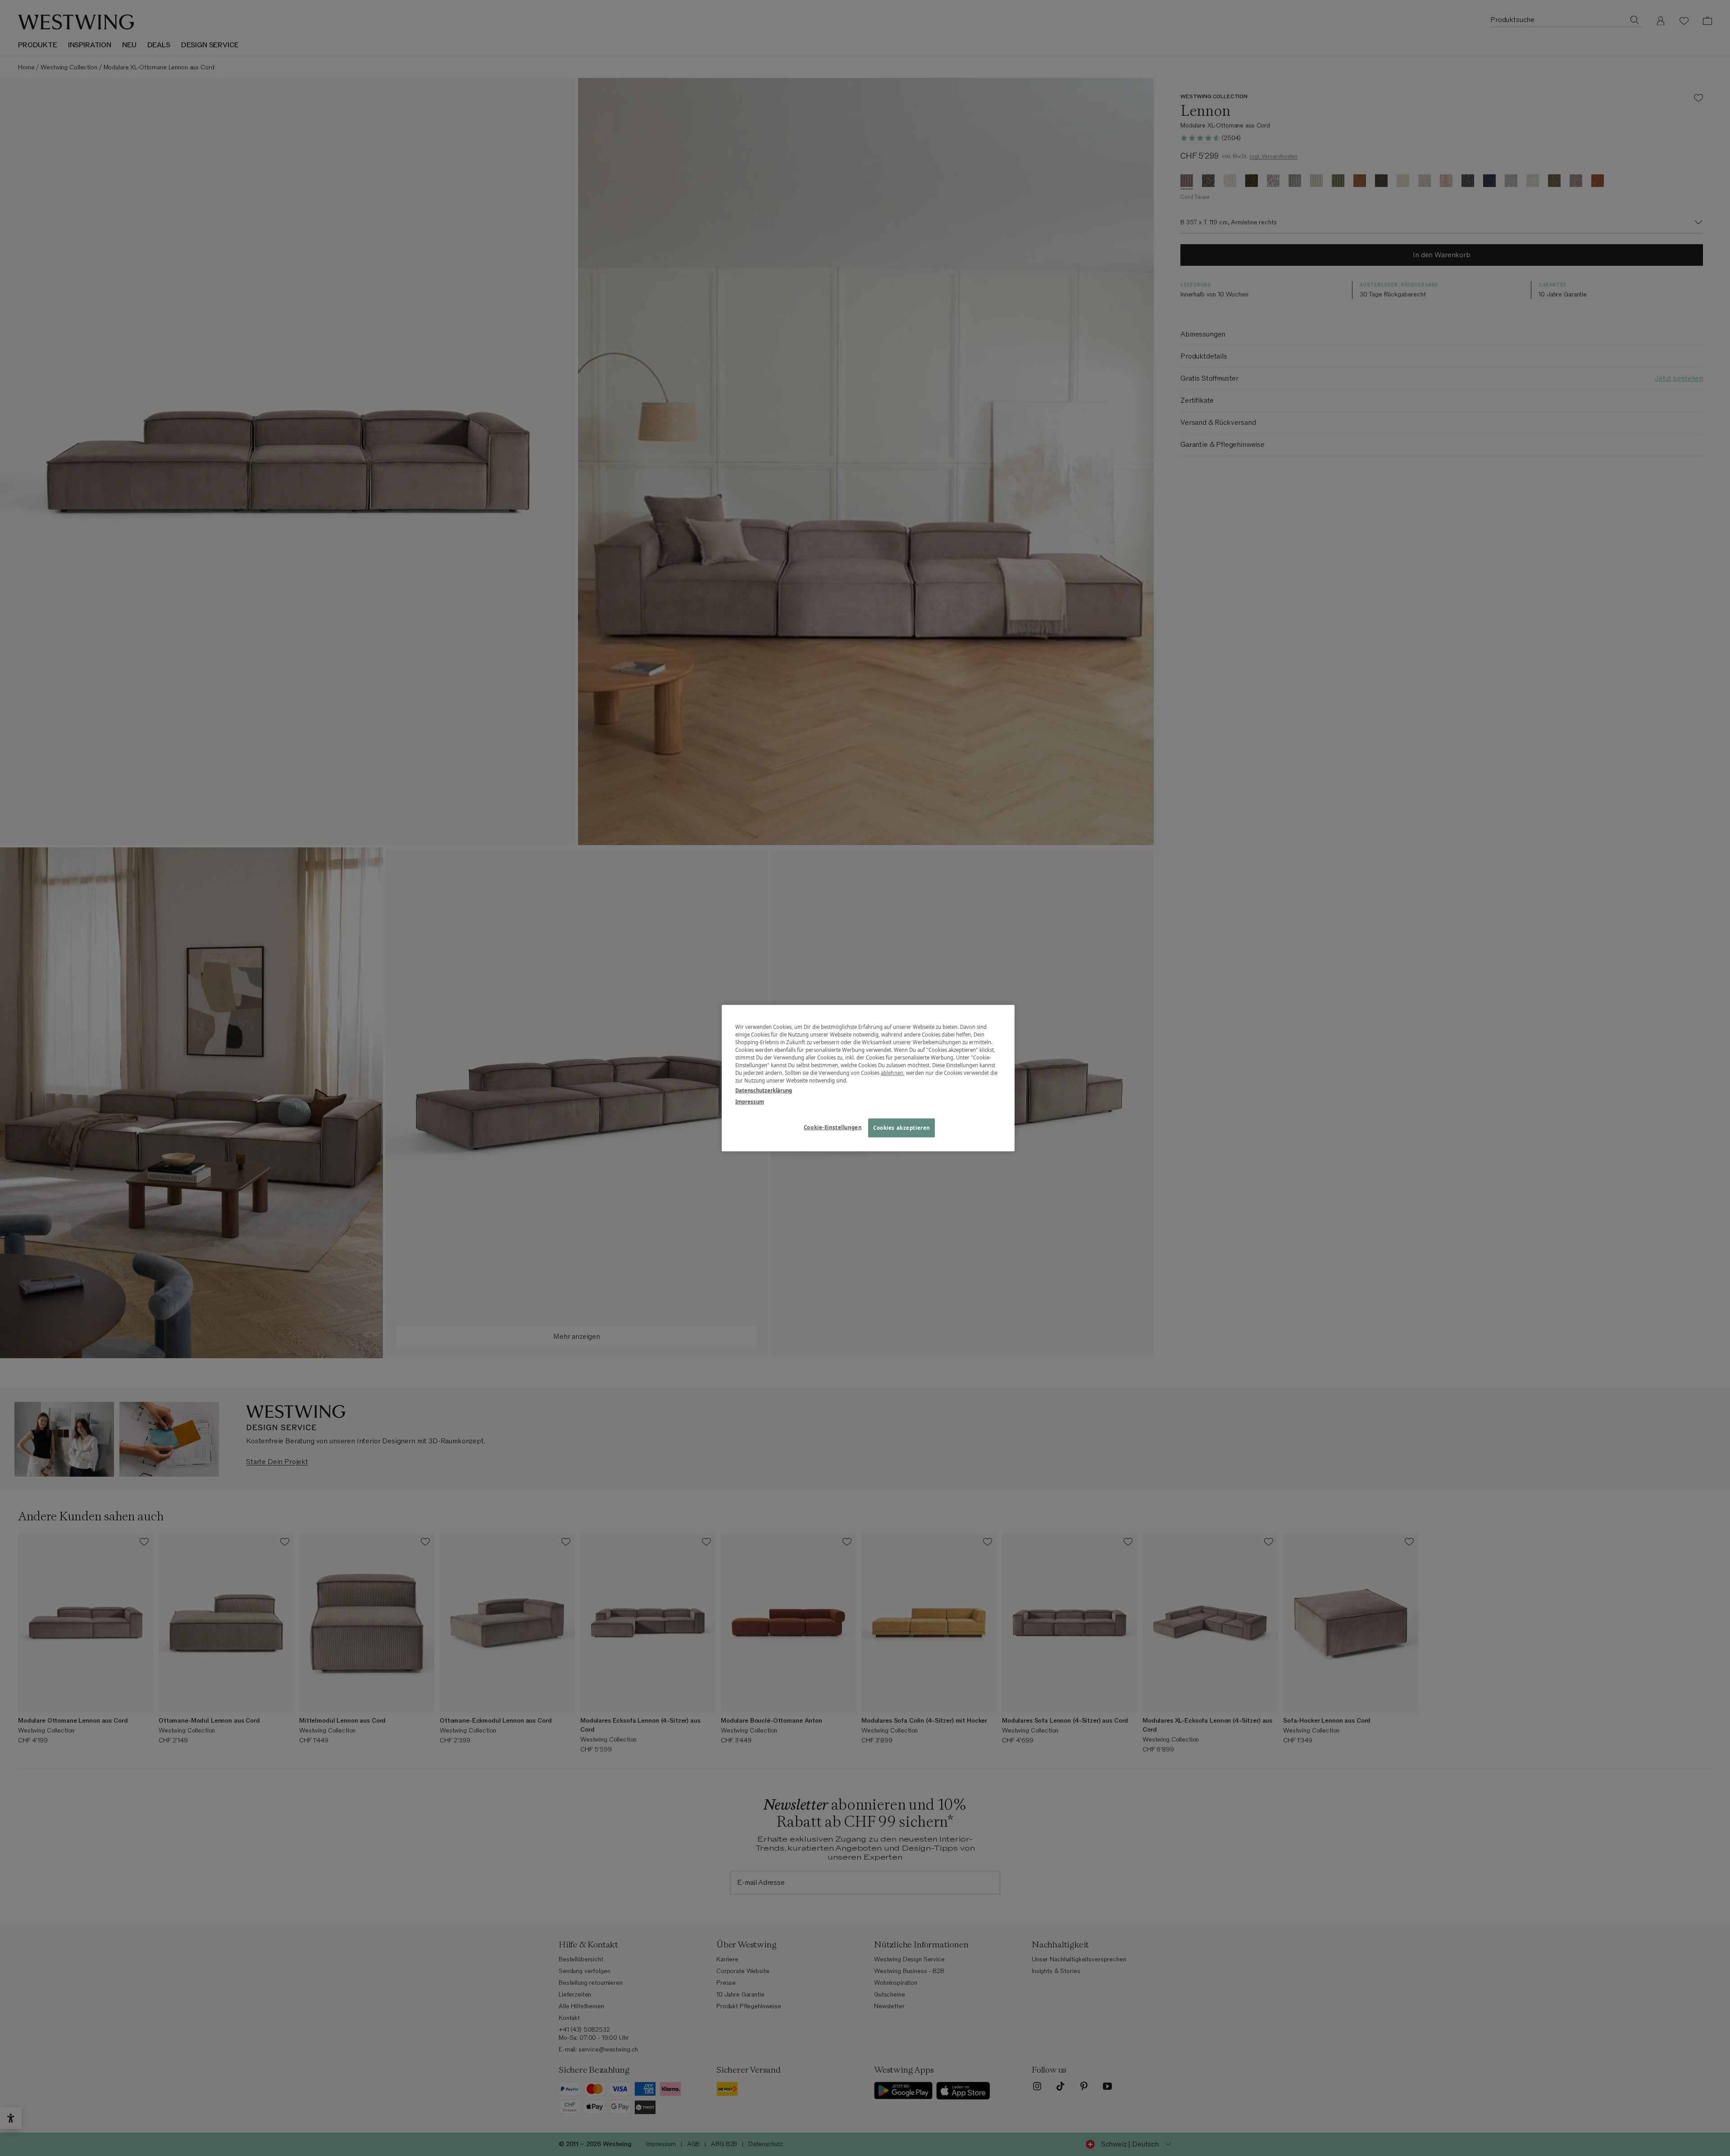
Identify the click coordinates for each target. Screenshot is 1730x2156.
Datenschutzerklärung (764, 1090)
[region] (868, 1078)
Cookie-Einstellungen (833, 1127)
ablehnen (892, 1073)
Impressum (750, 1101)
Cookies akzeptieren (901, 1127)
